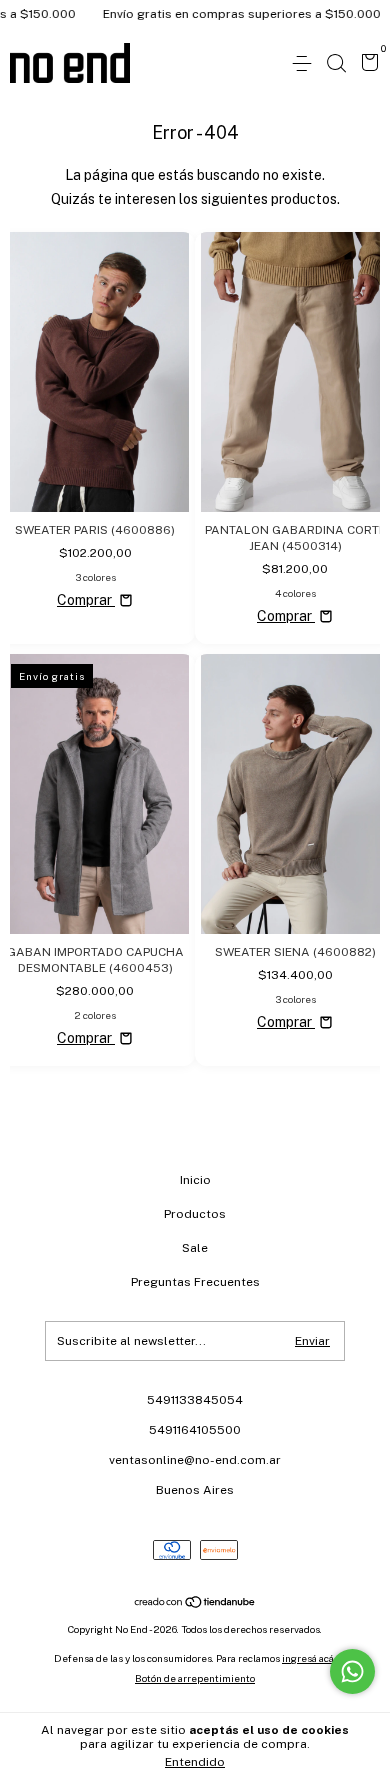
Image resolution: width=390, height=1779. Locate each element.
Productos (195, 1214)
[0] (366, 65)
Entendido (195, 1762)
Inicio (195, 1180)
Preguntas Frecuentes (195, 1282)
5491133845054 (195, 1400)
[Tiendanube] (195, 1604)
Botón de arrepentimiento (195, 1678)
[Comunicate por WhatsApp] (352, 1671)
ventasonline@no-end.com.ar (195, 1460)
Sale (195, 1248)
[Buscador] (336, 64)
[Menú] (305, 64)
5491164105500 (195, 1430)
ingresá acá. (309, 1658)
